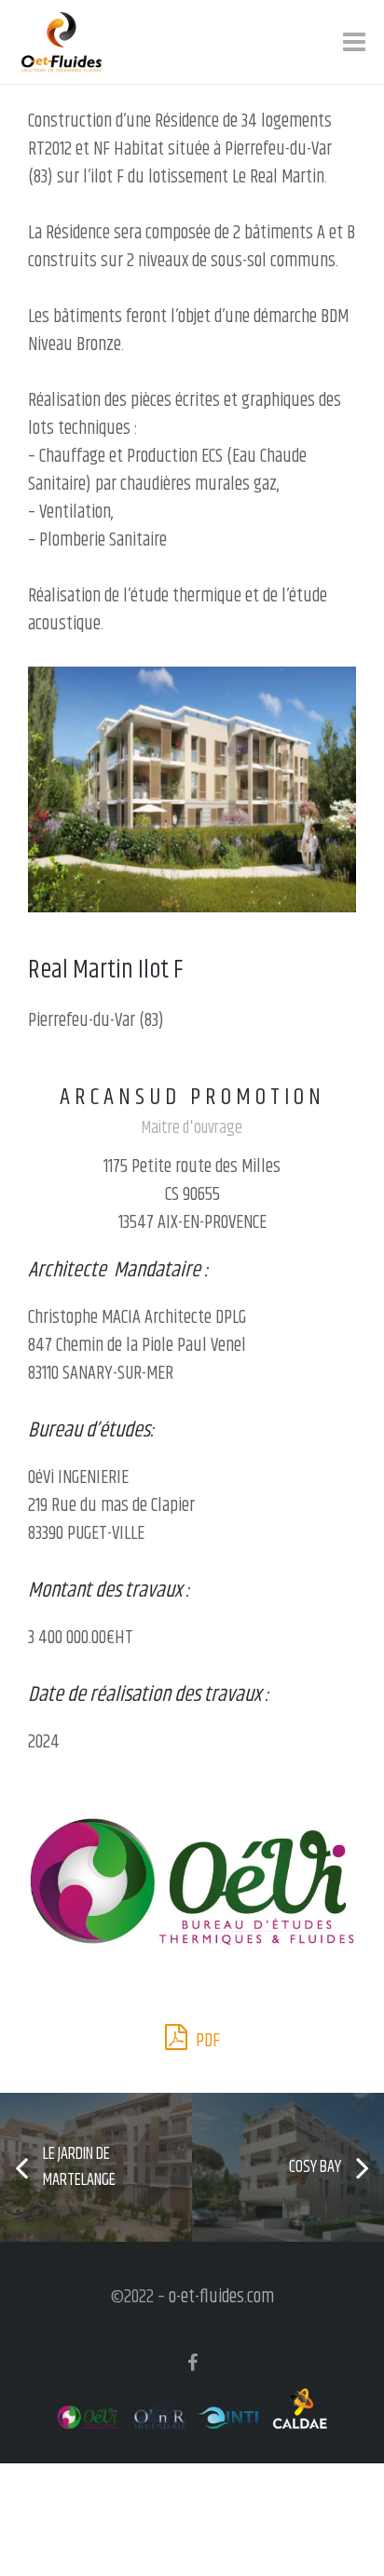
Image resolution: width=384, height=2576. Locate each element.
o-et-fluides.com (221, 2297)
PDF (206, 2041)
